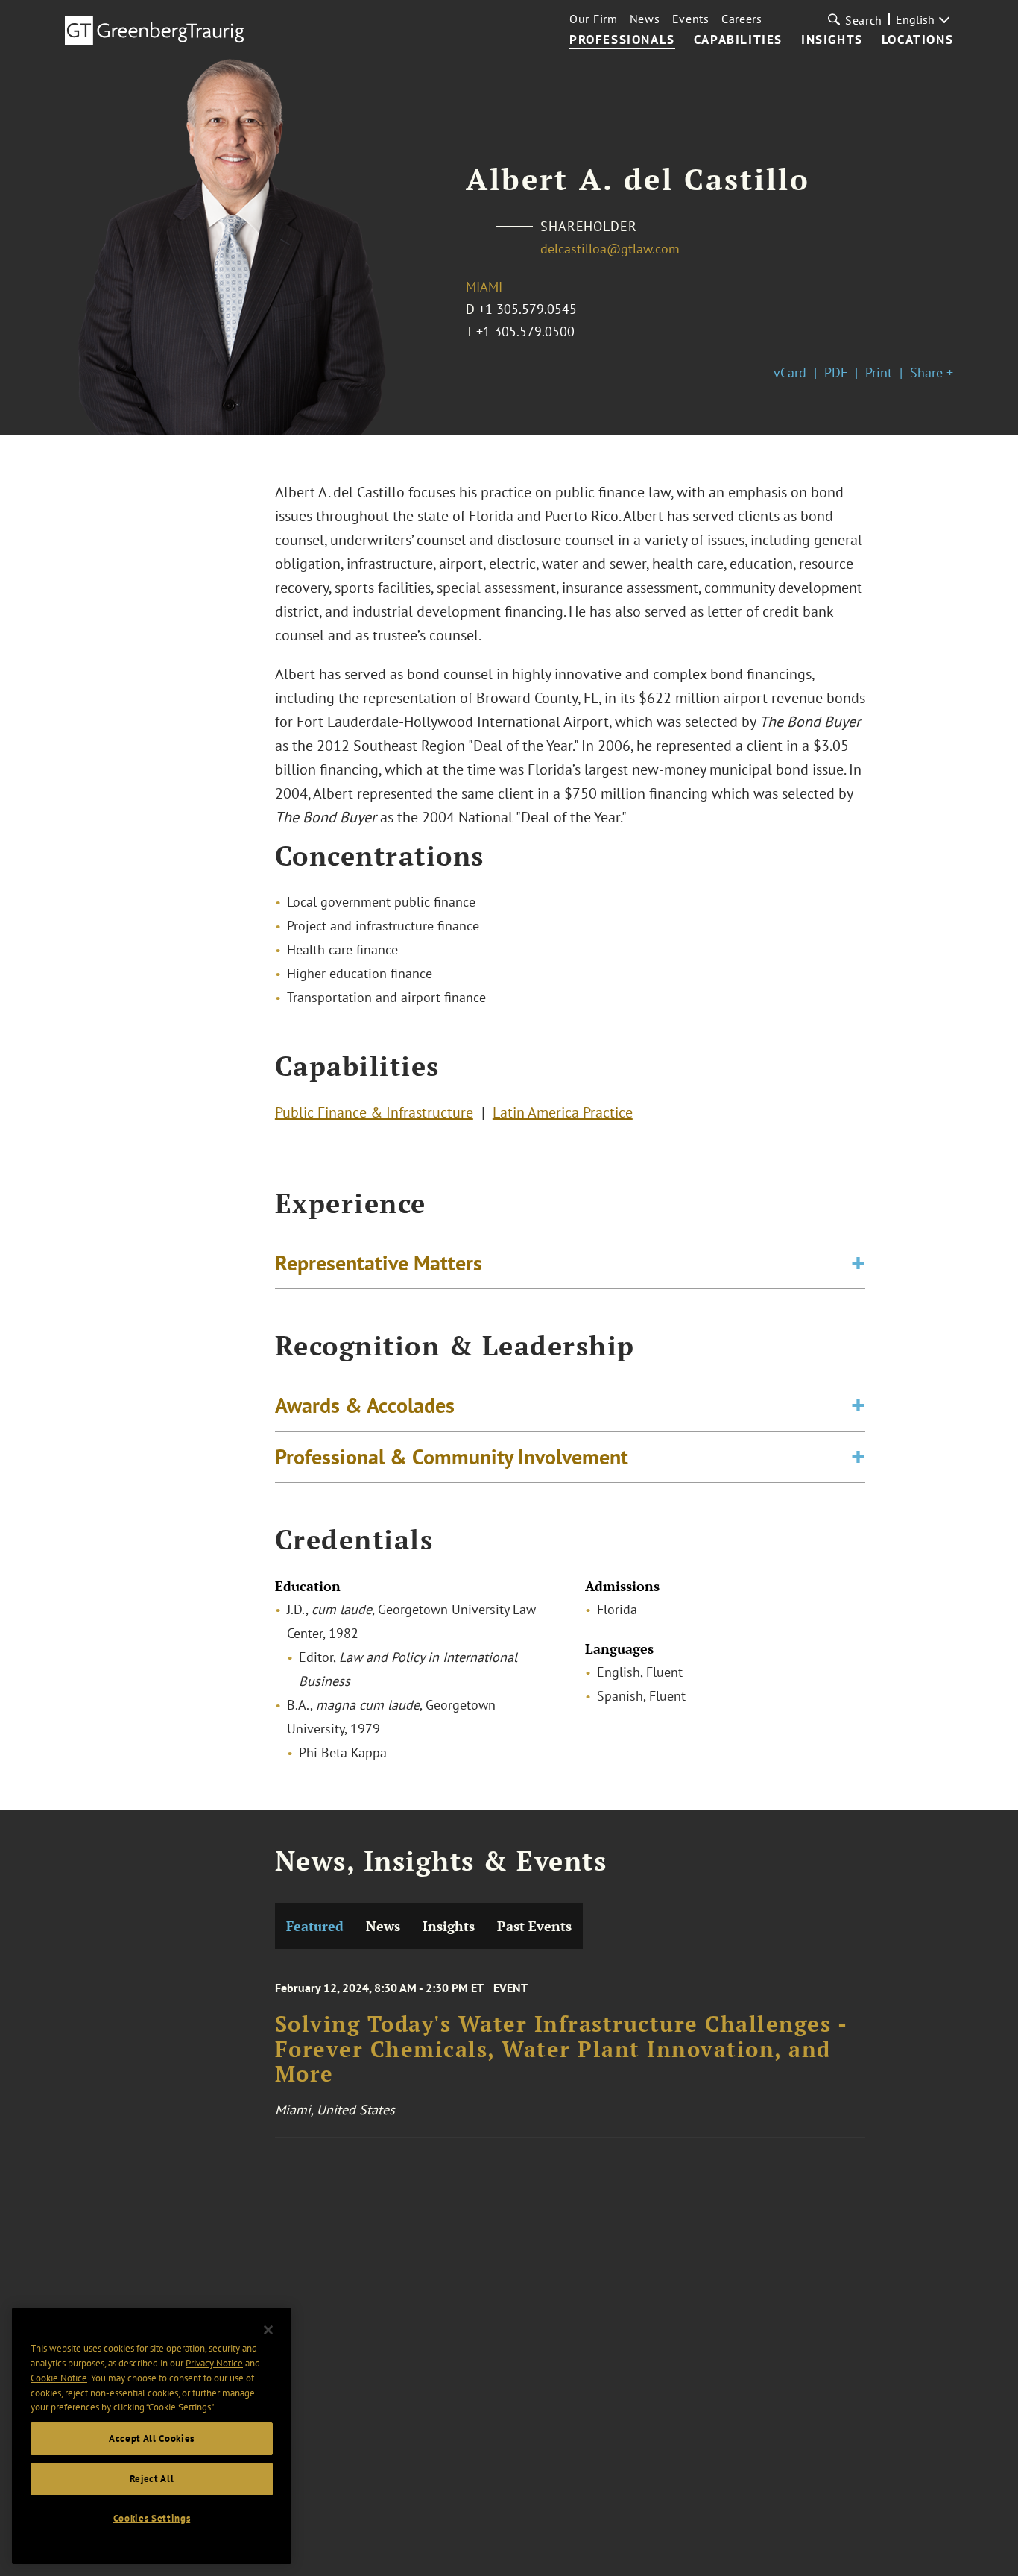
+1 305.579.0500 (525, 331)
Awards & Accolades (365, 1405)
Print (879, 372)
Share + (932, 372)
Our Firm (594, 19)
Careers (742, 19)
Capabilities (738, 40)
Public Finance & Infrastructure (374, 1112)
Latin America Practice (563, 1112)
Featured (315, 1926)
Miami (484, 287)
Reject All (152, 2479)
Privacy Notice (214, 2363)
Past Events (534, 1926)
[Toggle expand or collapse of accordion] (858, 1263)
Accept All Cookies (152, 2438)
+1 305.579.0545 (528, 309)
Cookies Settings (152, 2518)
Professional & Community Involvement (452, 1457)
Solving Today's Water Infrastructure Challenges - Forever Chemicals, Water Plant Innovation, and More (561, 2049)
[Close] (268, 2330)
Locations (917, 40)
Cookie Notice (59, 2378)
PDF (836, 372)
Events (691, 19)
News (645, 19)
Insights (832, 40)
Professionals (622, 40)
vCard (790, 372)
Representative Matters (379, 1263)
